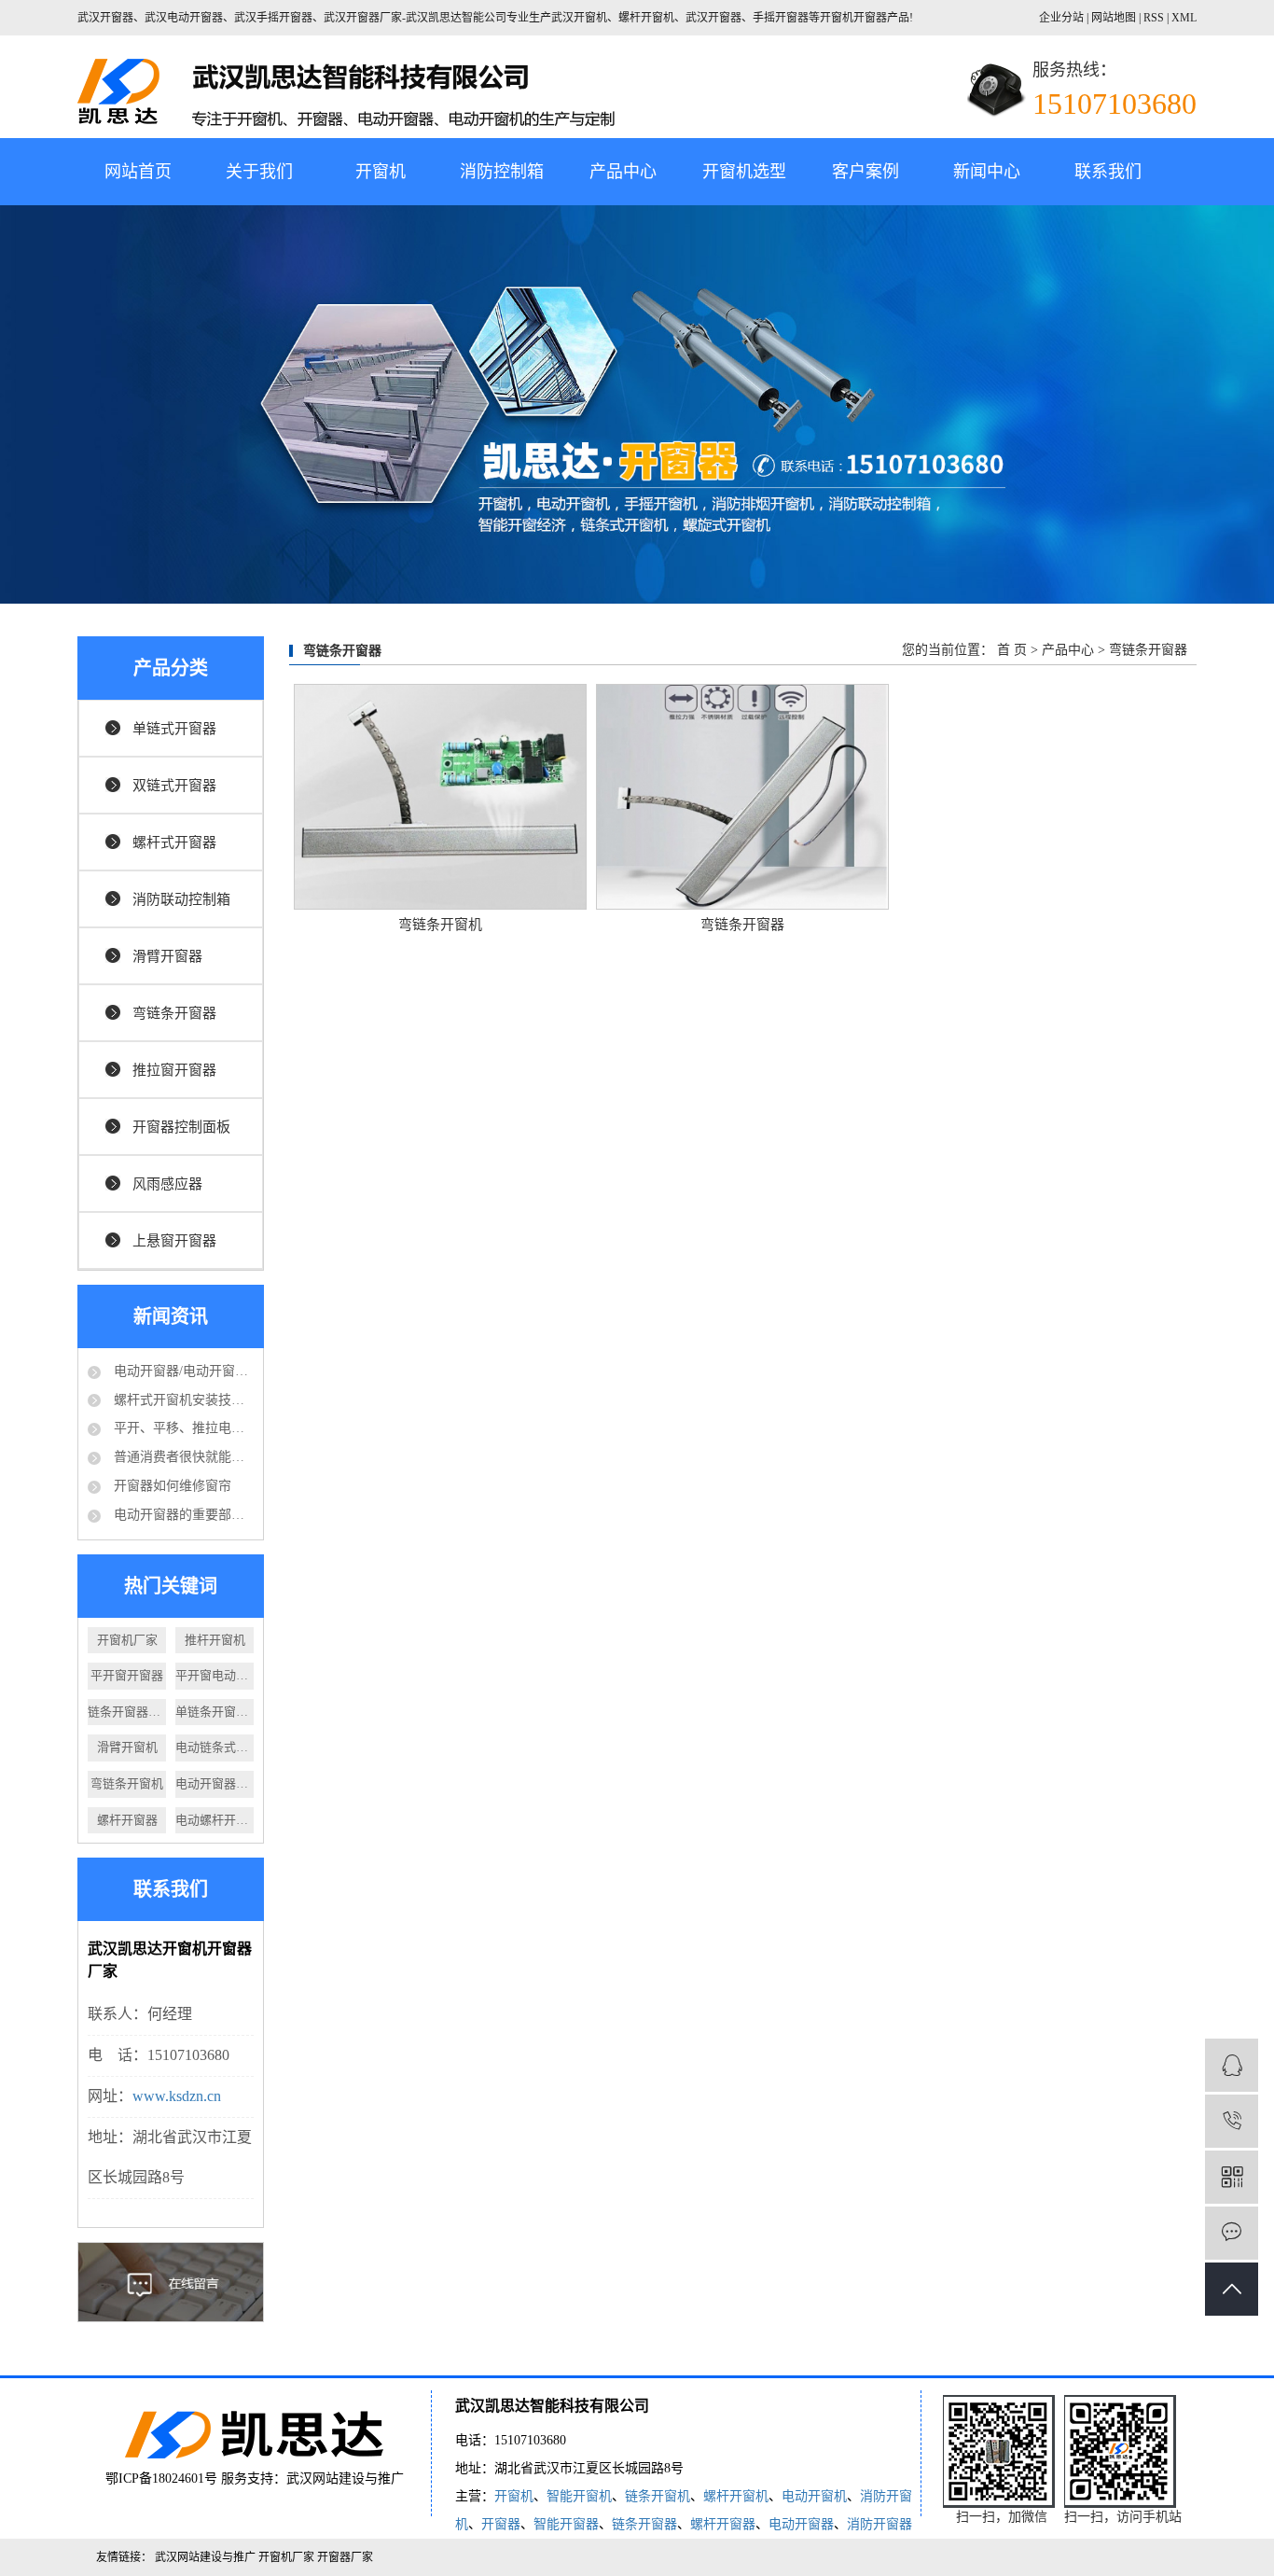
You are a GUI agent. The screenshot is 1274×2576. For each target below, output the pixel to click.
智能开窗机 (579, 2496)
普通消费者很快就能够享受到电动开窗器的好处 (182, 1457)
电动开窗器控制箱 (215, 1783)
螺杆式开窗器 (174, 842)
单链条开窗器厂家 (215, 1712)
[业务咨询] (1232, 2065)
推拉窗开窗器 (174, 1070)
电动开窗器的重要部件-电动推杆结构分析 (182, 1515)
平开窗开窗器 (127, 1675)
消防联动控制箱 (181, 899)
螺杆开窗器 (127, 1820)
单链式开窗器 (174, 729)
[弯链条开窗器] (742, 797)
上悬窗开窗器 (174, 1241)
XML (1184, 18)
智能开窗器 (566, 2524)
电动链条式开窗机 (215, 1747)
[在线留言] (1232, 2233)
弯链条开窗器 (174, 1013)
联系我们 (1108, 172)
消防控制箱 (502, 172)
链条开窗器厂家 (127, 1712)
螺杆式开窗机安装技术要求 (182, 1400)
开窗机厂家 (127, 1640)
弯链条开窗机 (127, 1783)
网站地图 (1115, 18)
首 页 (1012, 650)
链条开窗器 (644, 2524)
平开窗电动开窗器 (215, 1675)
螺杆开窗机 (736, 2496)
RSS (1154, 18)
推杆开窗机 (215, 1640)
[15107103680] (1232, 2121)
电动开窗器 (801, 2524)
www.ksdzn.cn (177, 2096)
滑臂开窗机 (127, 1747)
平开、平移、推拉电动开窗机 (182, 1428)
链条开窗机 (658, 2496)
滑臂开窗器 (167, 956)
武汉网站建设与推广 (345, 2479)
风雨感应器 (167, 1184)
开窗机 (381, 172)
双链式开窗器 (174, 786)
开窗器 (501, 2524)
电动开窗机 (814, 2496)
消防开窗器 (879, 2524)
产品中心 (623, 172)
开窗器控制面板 (181, 1127)
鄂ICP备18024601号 (161, 2479)
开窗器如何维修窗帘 (171, 1486)
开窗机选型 (744, 172)
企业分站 (1061, 18)
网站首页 (138, 172)
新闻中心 (987, 172)
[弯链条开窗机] (440, 797)
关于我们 (259, 172)
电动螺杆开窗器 (215, 1820)
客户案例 (865, 172)
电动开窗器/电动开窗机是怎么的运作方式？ (182, 1371)
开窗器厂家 (345, 2557)
